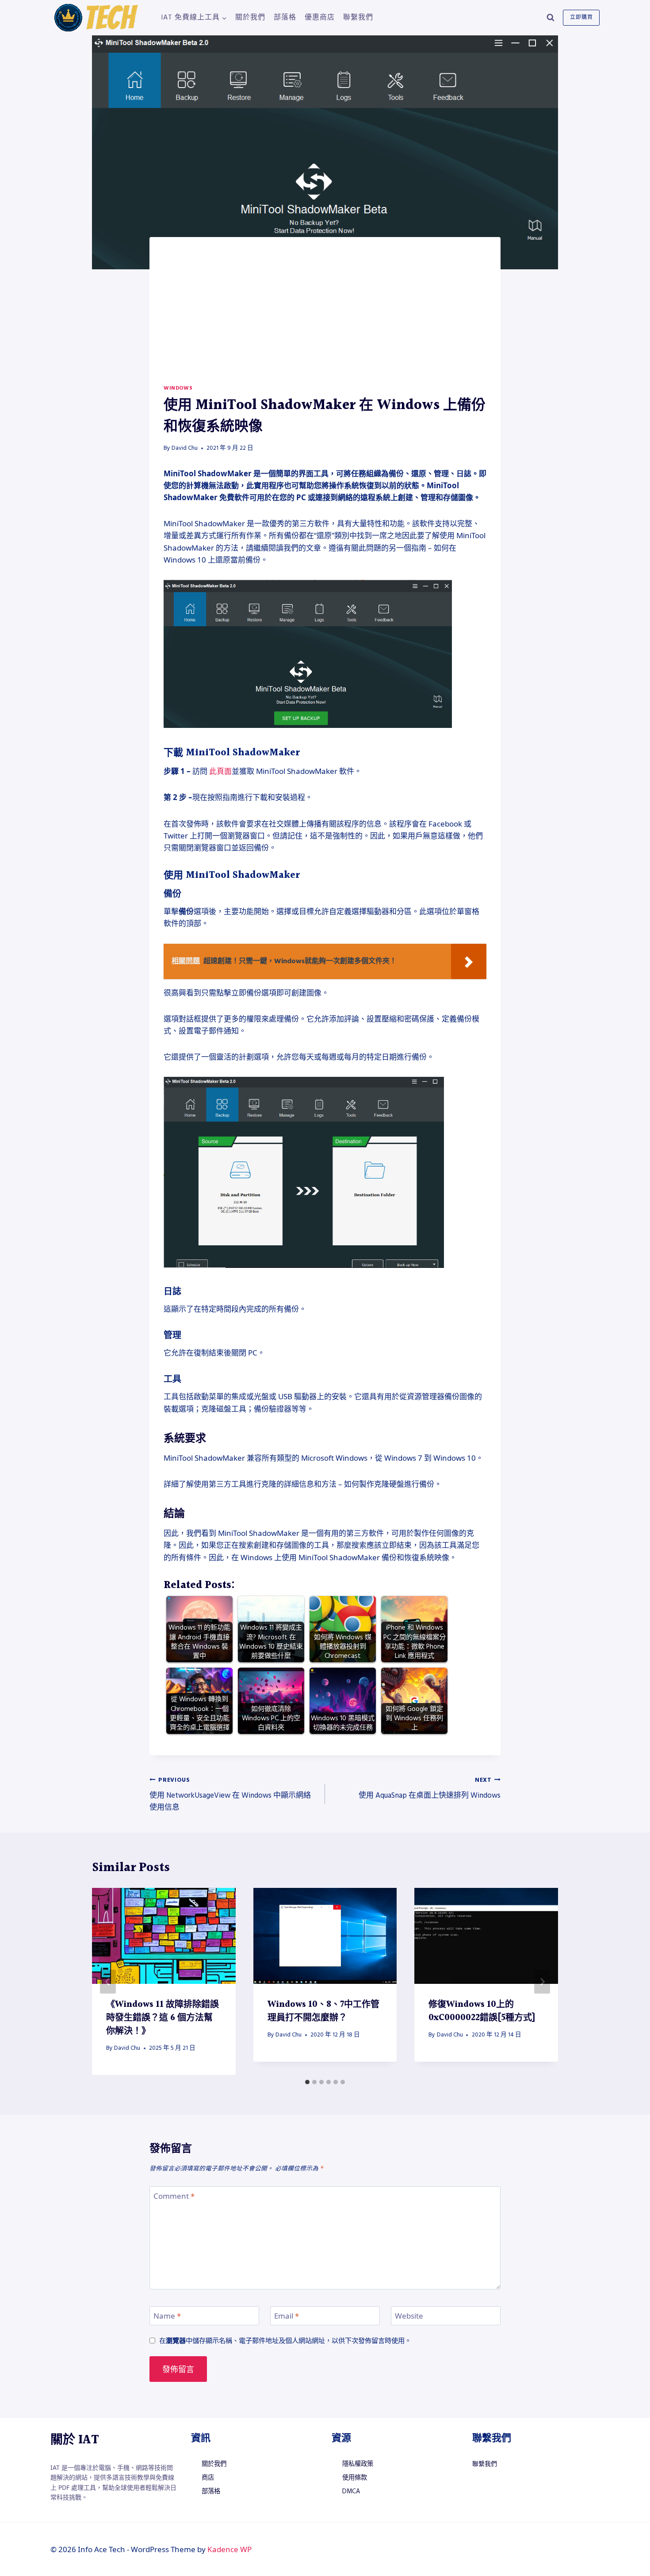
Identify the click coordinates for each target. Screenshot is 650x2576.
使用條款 (355, 2478)
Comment (174, 2196)
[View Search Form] (551, 18)
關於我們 (250, 17)
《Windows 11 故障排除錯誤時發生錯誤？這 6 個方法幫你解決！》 (162, 2018)
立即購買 (581, 17)
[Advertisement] (325, 318)
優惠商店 (320, 17)
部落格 (285, 17)
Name (167, 2316)
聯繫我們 (358, 17)
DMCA (351, 2492)
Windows (178, 388)
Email (287, 2316)
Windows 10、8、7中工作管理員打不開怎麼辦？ (323, 2011)
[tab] (307, 2082)
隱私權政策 (358, 2464)
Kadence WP (229, 2549)
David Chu (185, 448)
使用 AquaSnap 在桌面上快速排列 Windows (430, 1788)
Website (409, 2316)
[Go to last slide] (108, 1982)
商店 (208, 2478)
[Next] (542, 1982)
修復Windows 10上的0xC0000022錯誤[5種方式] (482, 2011)
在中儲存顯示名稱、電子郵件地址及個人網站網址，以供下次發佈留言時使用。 (285, 2341)
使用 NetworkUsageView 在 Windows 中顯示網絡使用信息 (230, 1794)
